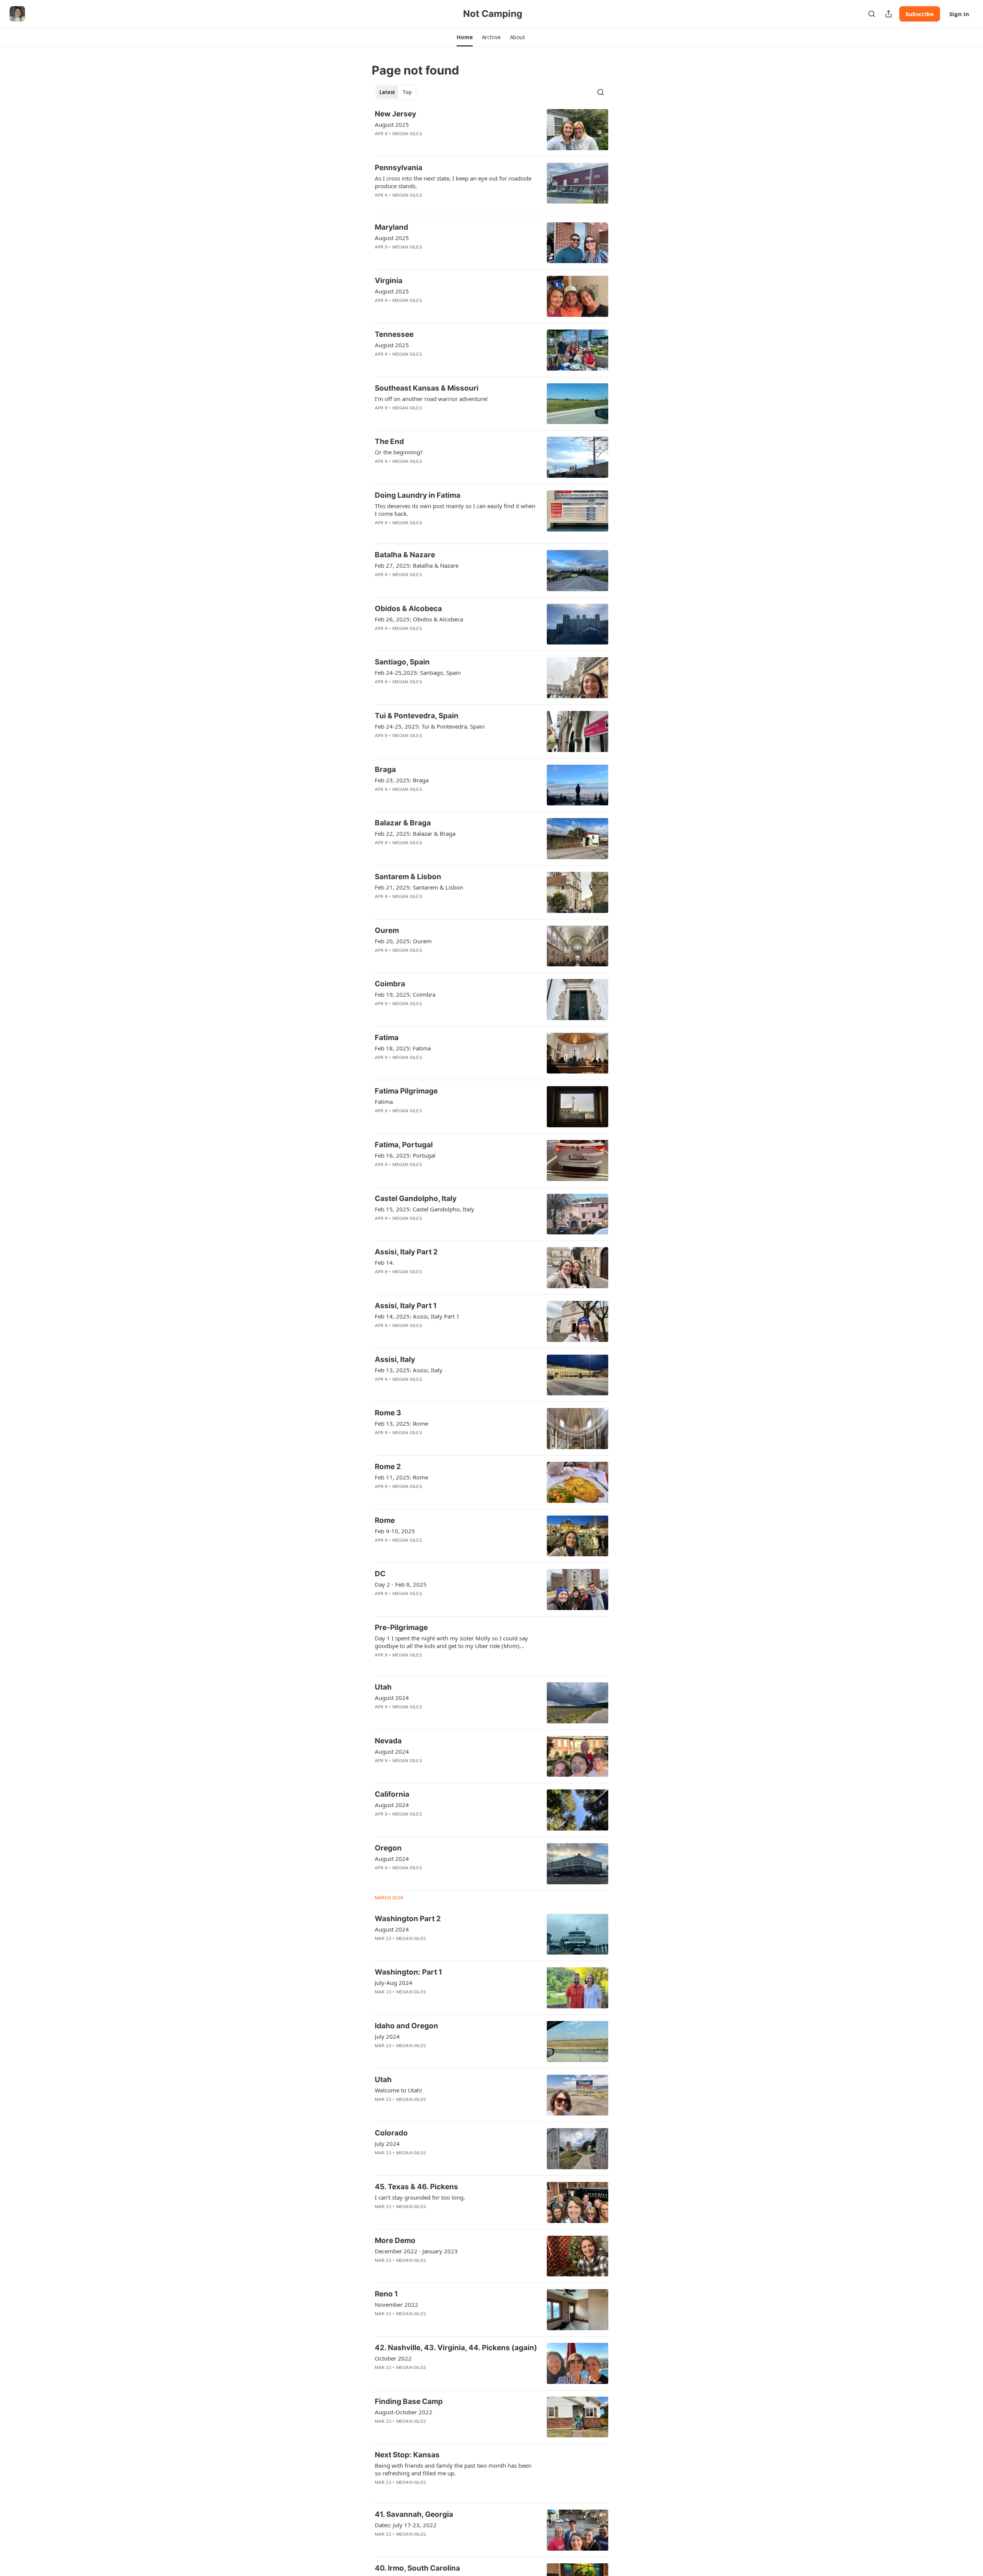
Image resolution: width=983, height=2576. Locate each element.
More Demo (395, 2241)
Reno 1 (386, 2294)
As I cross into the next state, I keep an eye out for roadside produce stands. (453, 182)
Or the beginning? (399, 452)
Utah (383, 1687)
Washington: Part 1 (408, 1972)
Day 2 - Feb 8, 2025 (401, 1584)
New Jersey (396, 114)
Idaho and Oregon (406, 2026)
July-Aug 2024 (394, 1983)
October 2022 (393, 2358)
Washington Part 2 (408, 1919)
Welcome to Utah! (398, 2090)
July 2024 (387, 2036)
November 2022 (396, 2304)
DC (380, 1574)
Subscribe (920, 14)
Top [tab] (407, 92)
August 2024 (392, 1698)
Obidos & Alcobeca (408, 609)
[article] (491, 130)
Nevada (388, 1741)
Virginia (389, 281)
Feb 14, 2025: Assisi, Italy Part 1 (417, 1316)
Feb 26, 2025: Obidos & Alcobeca (419, 619)
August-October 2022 (404, 2412)
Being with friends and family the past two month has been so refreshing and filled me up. (453, 2469)
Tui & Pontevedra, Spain (417, 716)
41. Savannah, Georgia (414, 2514)
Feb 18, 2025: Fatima (403, 1048)
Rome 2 (388, 1467)
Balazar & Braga (403, 823)
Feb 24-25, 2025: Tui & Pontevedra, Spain (430, 726)
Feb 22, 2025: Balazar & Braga (415, 833)
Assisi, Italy (395, 1359)
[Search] (872, 14)
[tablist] (396, 92)
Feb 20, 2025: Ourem (403, 941)
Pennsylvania (399, 168)
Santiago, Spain (402, 662)
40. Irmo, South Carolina (417, 2568)
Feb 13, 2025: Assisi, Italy (409, 1370)
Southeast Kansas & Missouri (427, 388)
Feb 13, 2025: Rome (401, 1423)
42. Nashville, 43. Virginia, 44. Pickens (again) (456, 2348)
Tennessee (394, 334)
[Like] (380, 144)
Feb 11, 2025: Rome (401, 1477)
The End (389, 441)
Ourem (387, 930)
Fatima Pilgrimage (406, 1091)
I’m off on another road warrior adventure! (431, 399)
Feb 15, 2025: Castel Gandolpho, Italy (424, 1209)
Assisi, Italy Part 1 (406, 1306)
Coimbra (390, 984)
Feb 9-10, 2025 (395, 1531)
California (392, 1794)
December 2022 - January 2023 (416, 2251)
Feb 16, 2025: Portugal (405, 1155)
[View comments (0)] (431, 1824)
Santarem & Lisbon (408, 877)
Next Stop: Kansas (407, 2455)
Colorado (391, 2133)
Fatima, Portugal (404, 1145)
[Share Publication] (889, 14)
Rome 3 (388, 1413)
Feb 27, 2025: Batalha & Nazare (417, 565)
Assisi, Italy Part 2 (406, 1252)
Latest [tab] (387, 92)
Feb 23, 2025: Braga (402, 780)
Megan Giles (407, 134)
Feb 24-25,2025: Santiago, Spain (418, 673)
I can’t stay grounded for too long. (420, 2197)
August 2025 (392, 124)
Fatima (387, 1038)
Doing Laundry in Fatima (418, 495)
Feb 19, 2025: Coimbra (405, 994)
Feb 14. (385, 1262)
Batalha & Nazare (405, 555)
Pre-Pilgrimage (401, 1628)
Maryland (391, 227)
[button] (464, 37)
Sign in (959, 14)
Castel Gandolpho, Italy (416, 1199)
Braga (385, 769)
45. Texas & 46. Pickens (416, 2187)
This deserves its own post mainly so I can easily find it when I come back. (455, 510)
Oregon (388, 1848)
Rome (385, 1520)
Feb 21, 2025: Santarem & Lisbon (419, 887)
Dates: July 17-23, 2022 (406, 2525)
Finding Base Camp (409, 2401)
